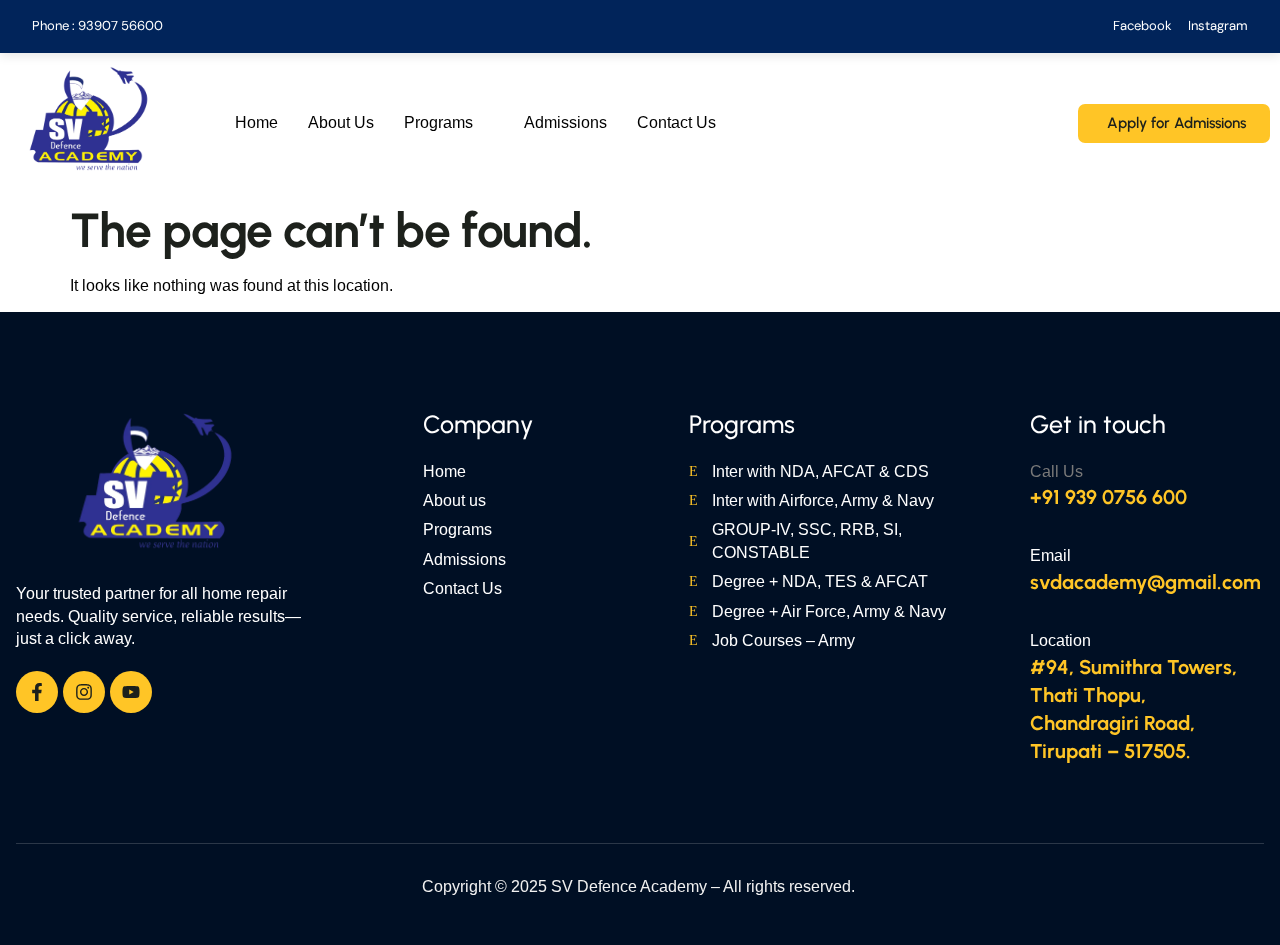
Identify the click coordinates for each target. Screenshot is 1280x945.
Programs (438, 122)
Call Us (1056, 471)
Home (256, 122)
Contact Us (676, 122)
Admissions (565, 122)
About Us (341, 122)
